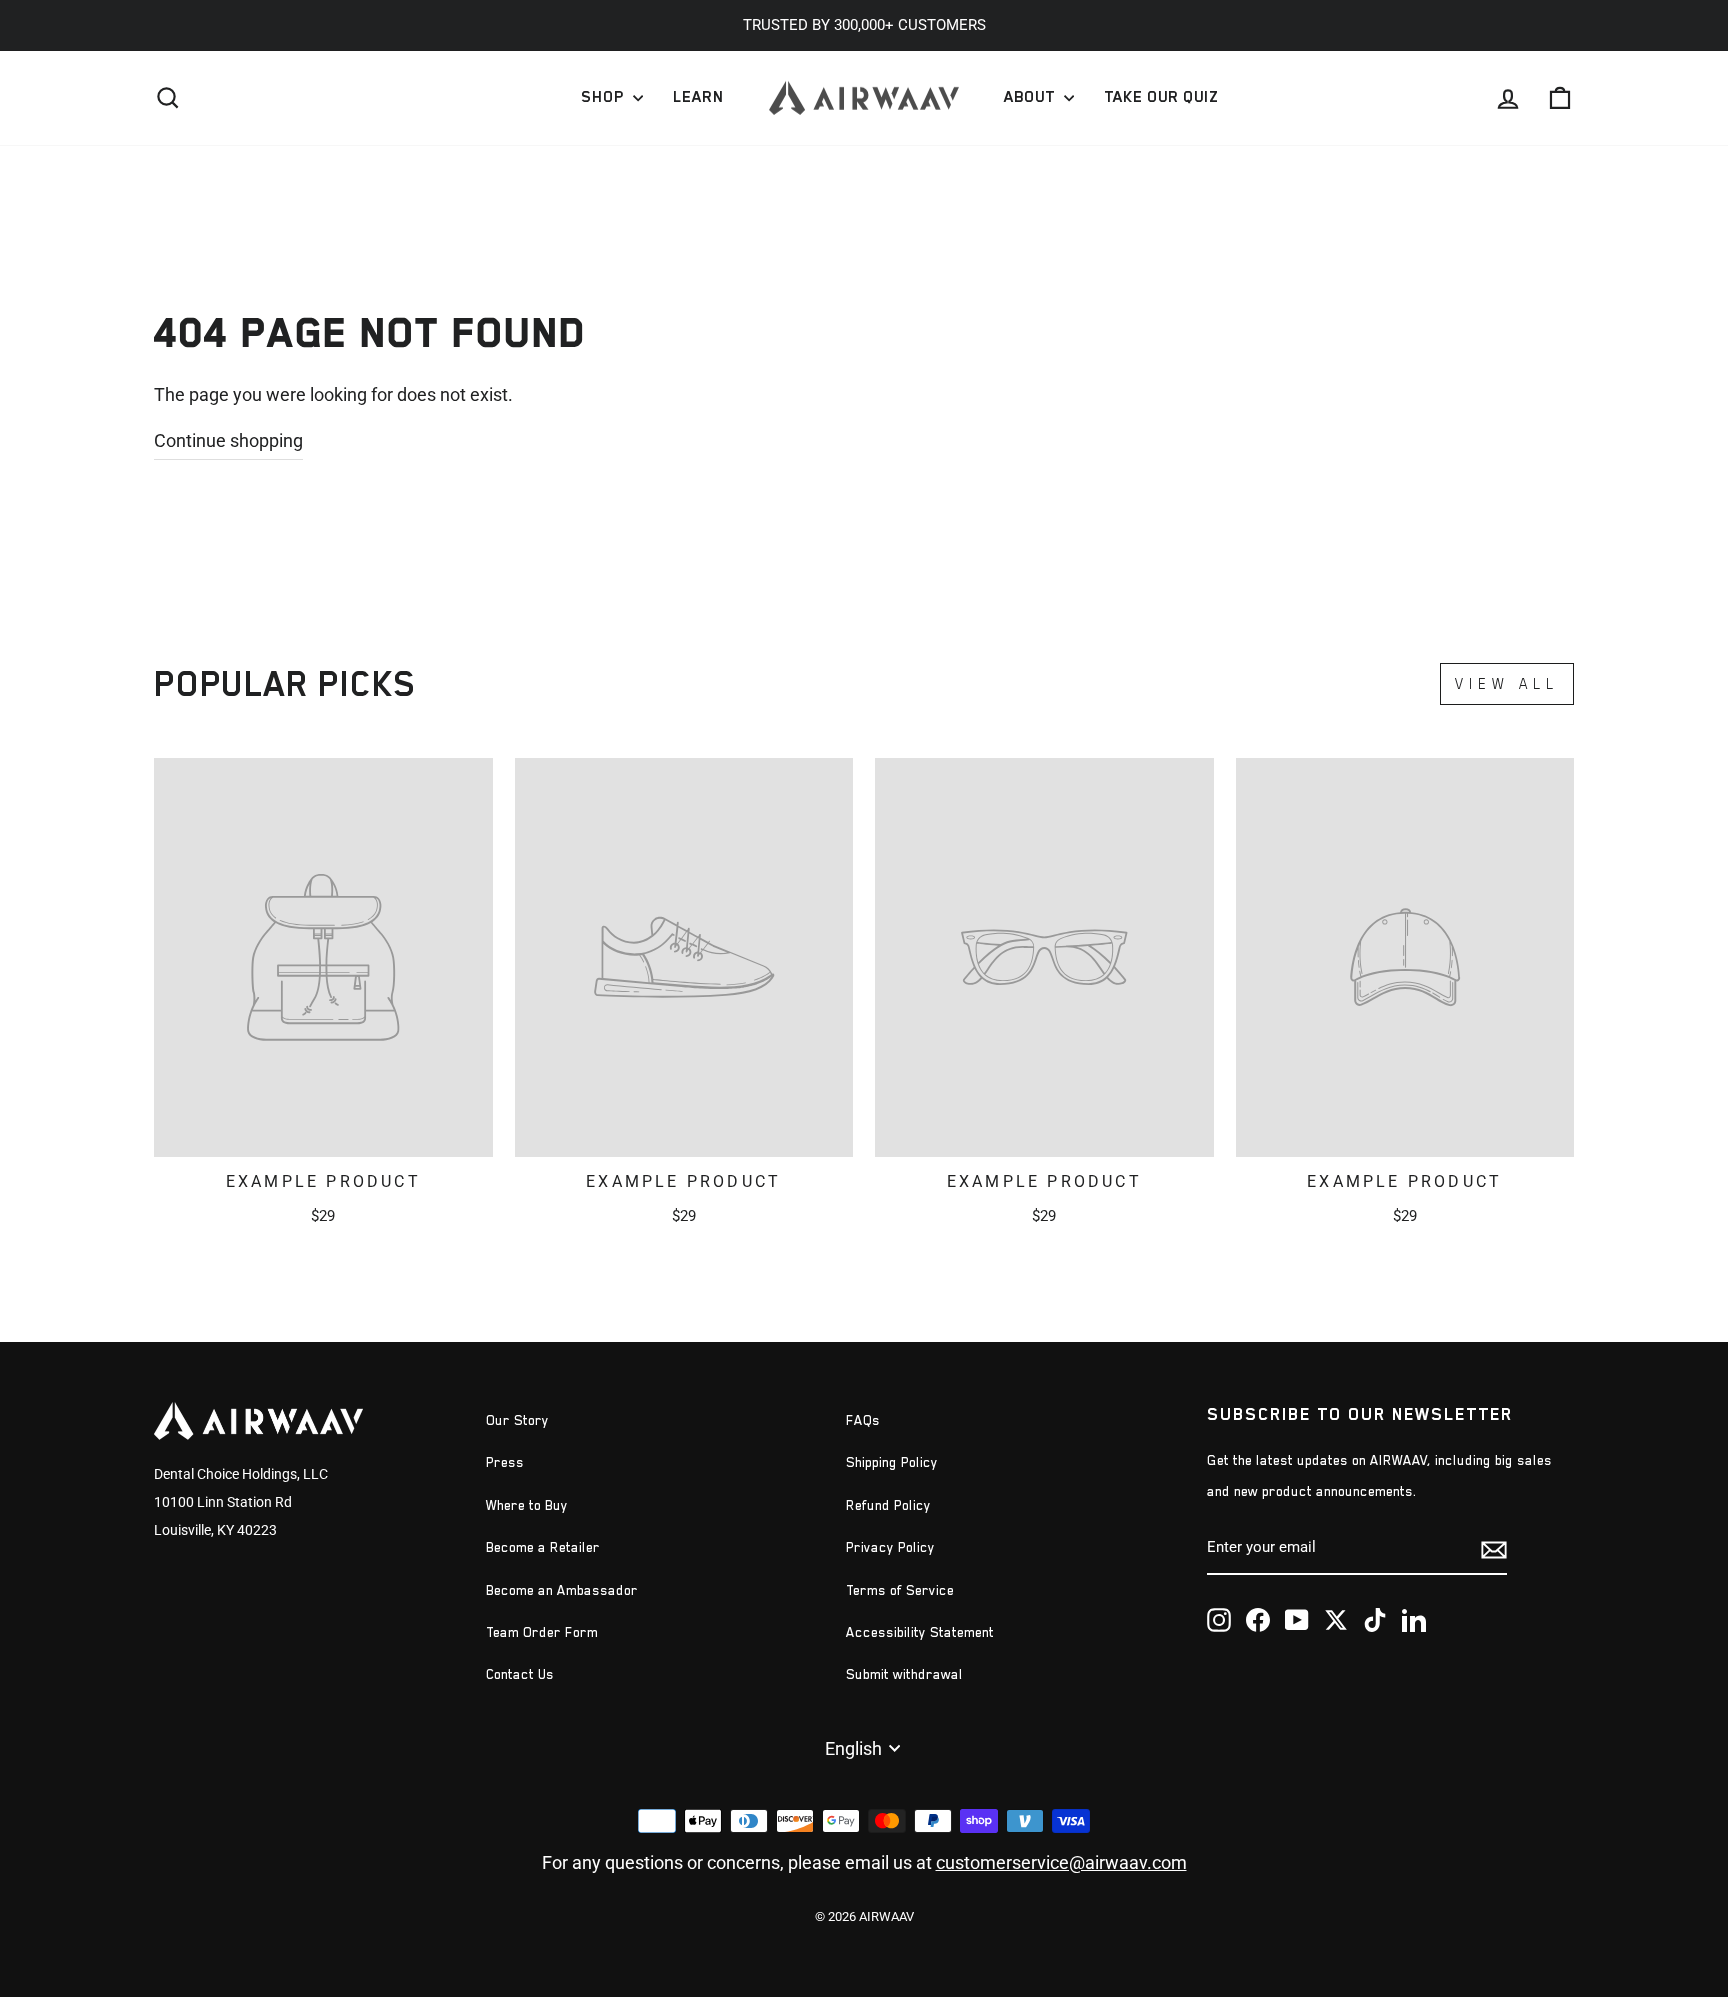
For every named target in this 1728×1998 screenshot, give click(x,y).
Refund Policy (888, 1505)
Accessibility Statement (920, 1632)
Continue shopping (228, 440)
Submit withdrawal (904, 1674)
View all (1507, 683)
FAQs (863, 1420)
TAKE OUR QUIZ (1161, 97)
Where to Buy (527, 1505)
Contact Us (520, 1674)
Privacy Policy (890, 1547)
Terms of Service (900, 1590)
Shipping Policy (892, 1462)
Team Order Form (542, 1632)
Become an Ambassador (562, 1590)
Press (505, 1462)
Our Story (517, 1420)
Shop (604, 97)
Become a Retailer (543, 1547)
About (1031, 97)
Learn (698, 97)
